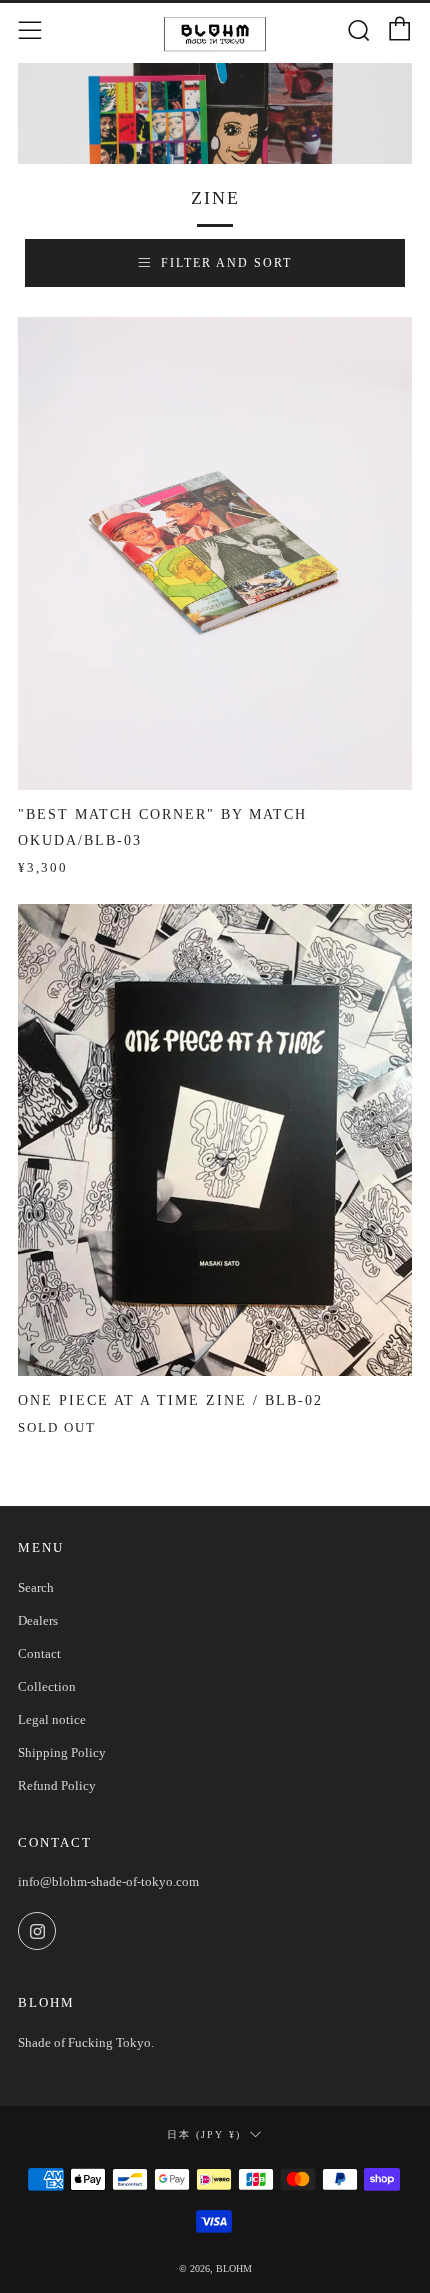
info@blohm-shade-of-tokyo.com (108, 1881)
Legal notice (52, 1719)
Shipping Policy (62, 1752)
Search (36, 1587)
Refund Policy (57, 1785)
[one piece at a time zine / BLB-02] (215, 1140)
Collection (47, 1686)
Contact (39, 1653)
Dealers (38, 1620)
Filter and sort (226, 263)
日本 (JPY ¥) (204, 2134)
